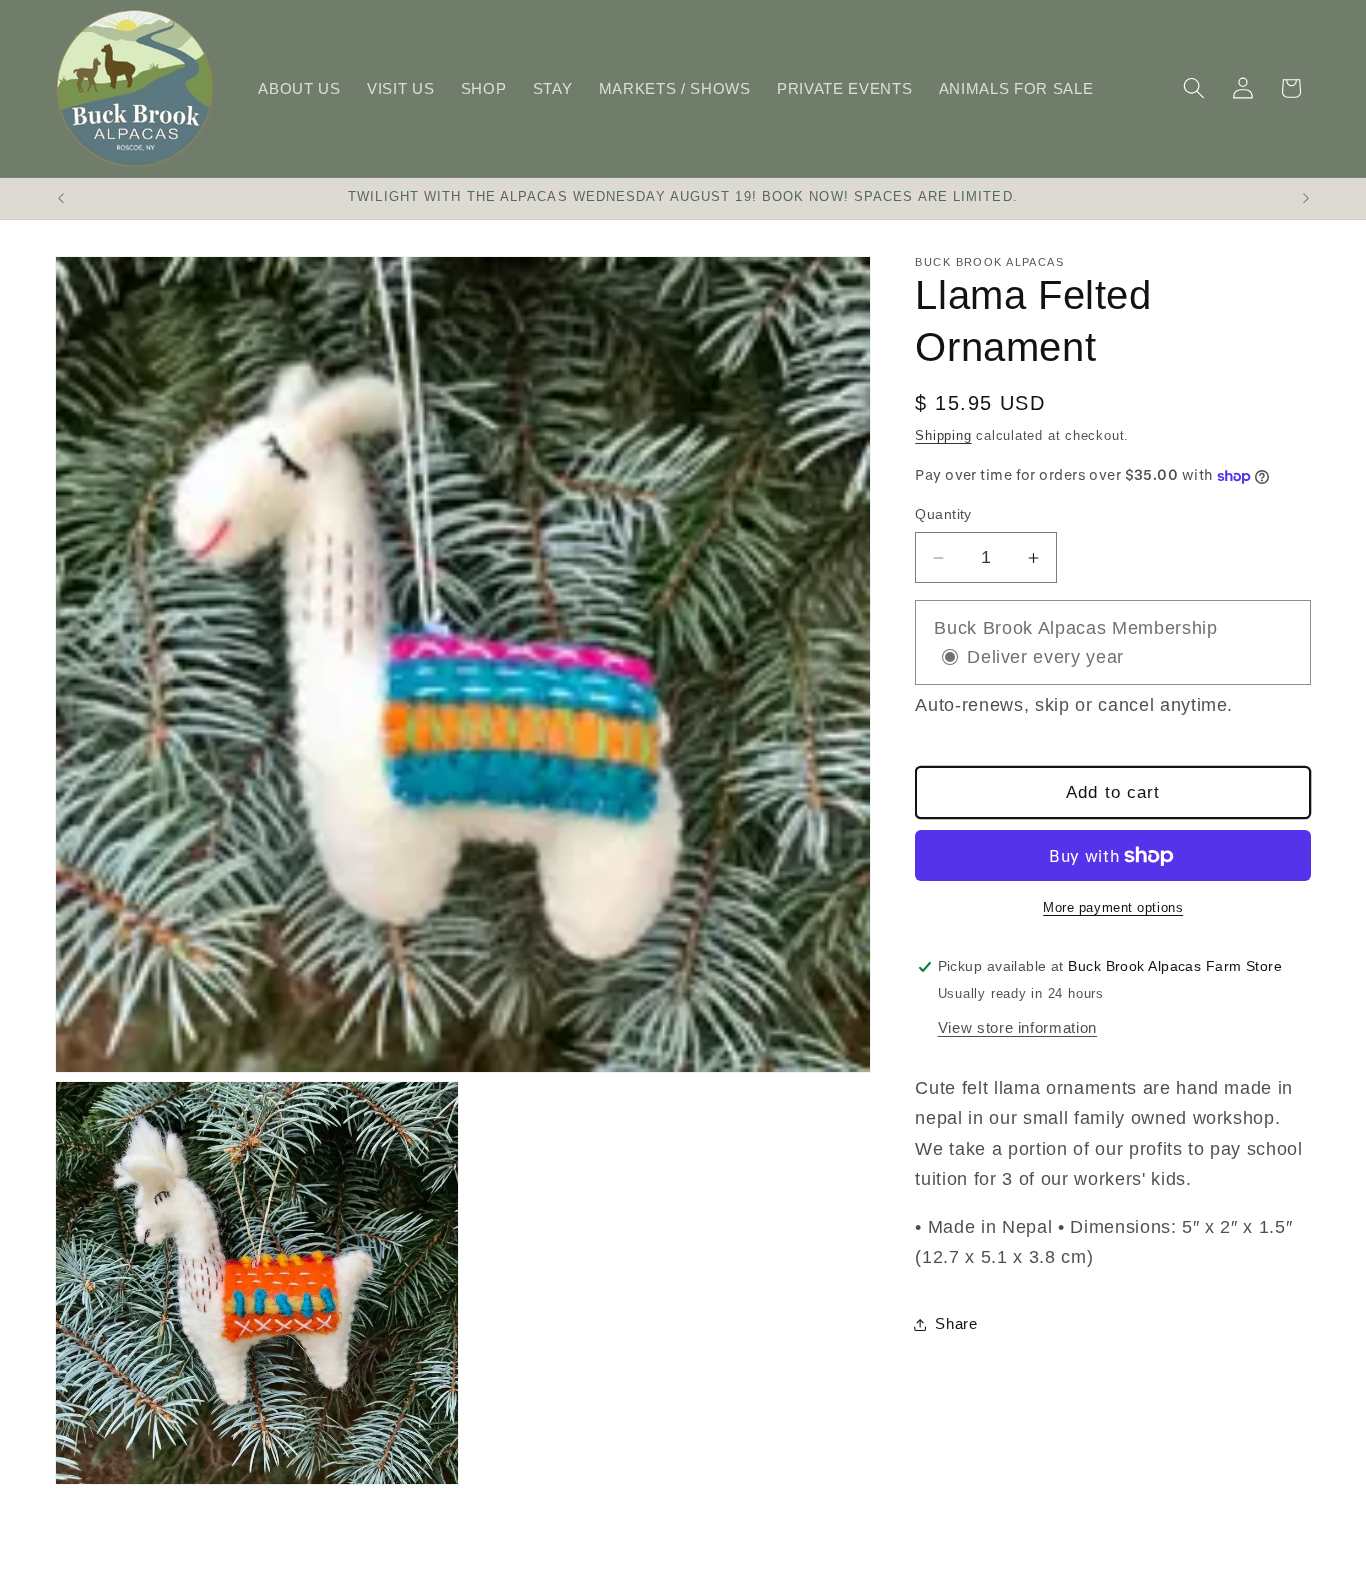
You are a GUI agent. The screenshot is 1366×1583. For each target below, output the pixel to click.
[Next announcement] (1306, 199)
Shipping (943, 435)
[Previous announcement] (61, 199)
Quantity (943, 515)
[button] (1194, 88)
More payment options (1113, 908)
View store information (1018, 1027)
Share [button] (956, 1324)
